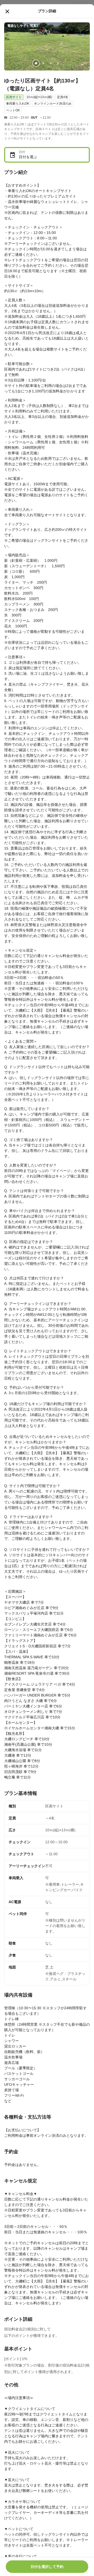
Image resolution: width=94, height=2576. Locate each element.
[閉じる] (7, 11)
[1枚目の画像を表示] (36, 63)
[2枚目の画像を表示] (43, 63)
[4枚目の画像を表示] (58, 63)
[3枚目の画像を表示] (51, 63)
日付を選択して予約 (47, 2567)
